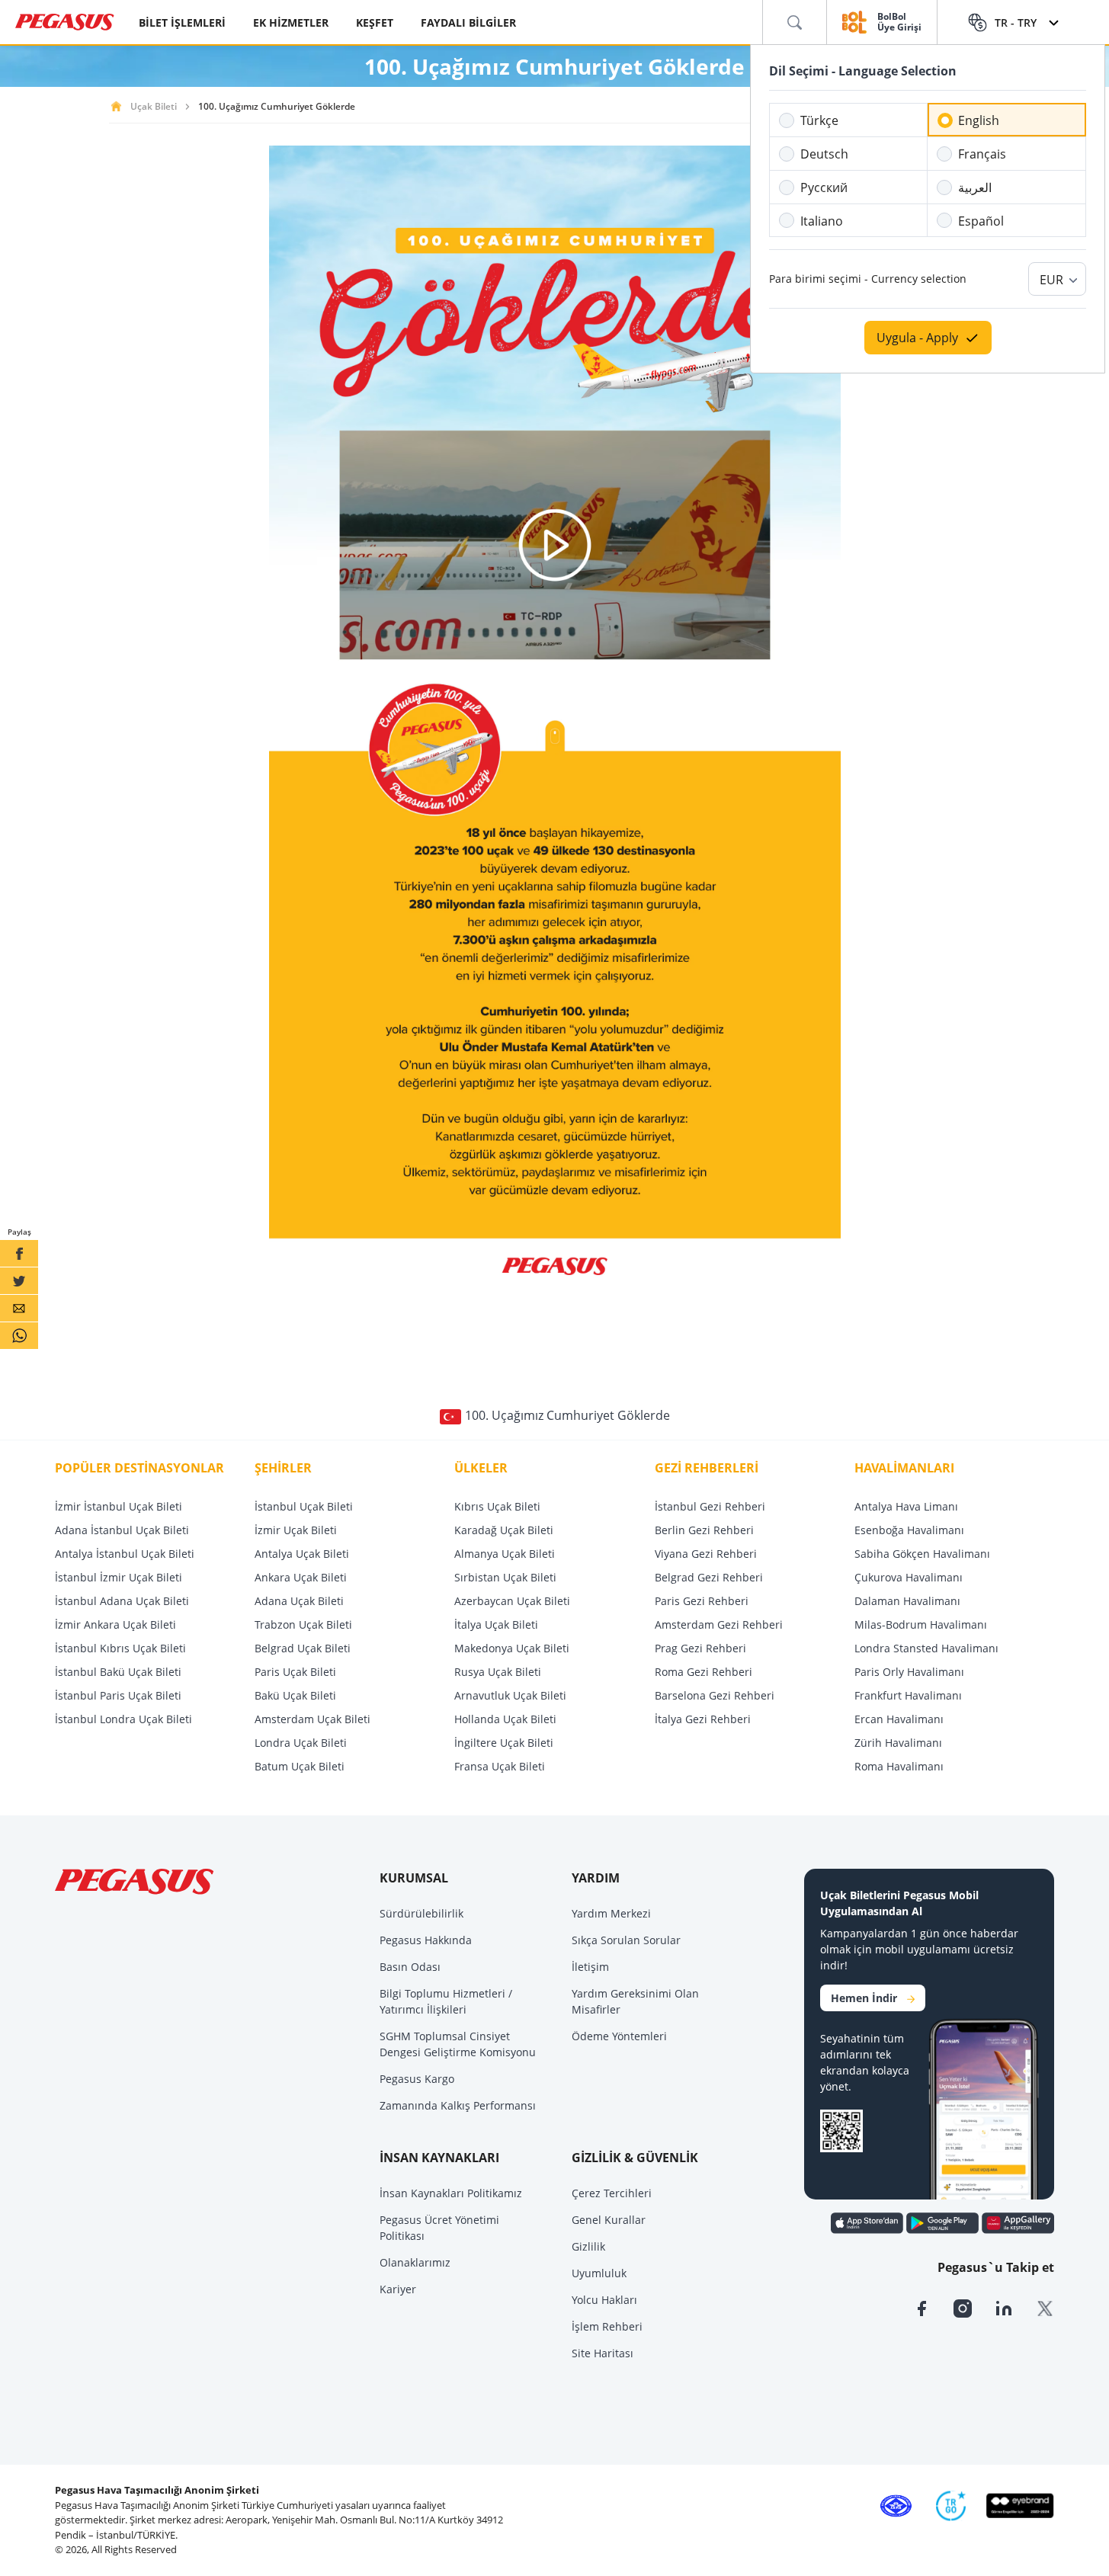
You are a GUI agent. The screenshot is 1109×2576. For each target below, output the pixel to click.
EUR (1051, 280)
